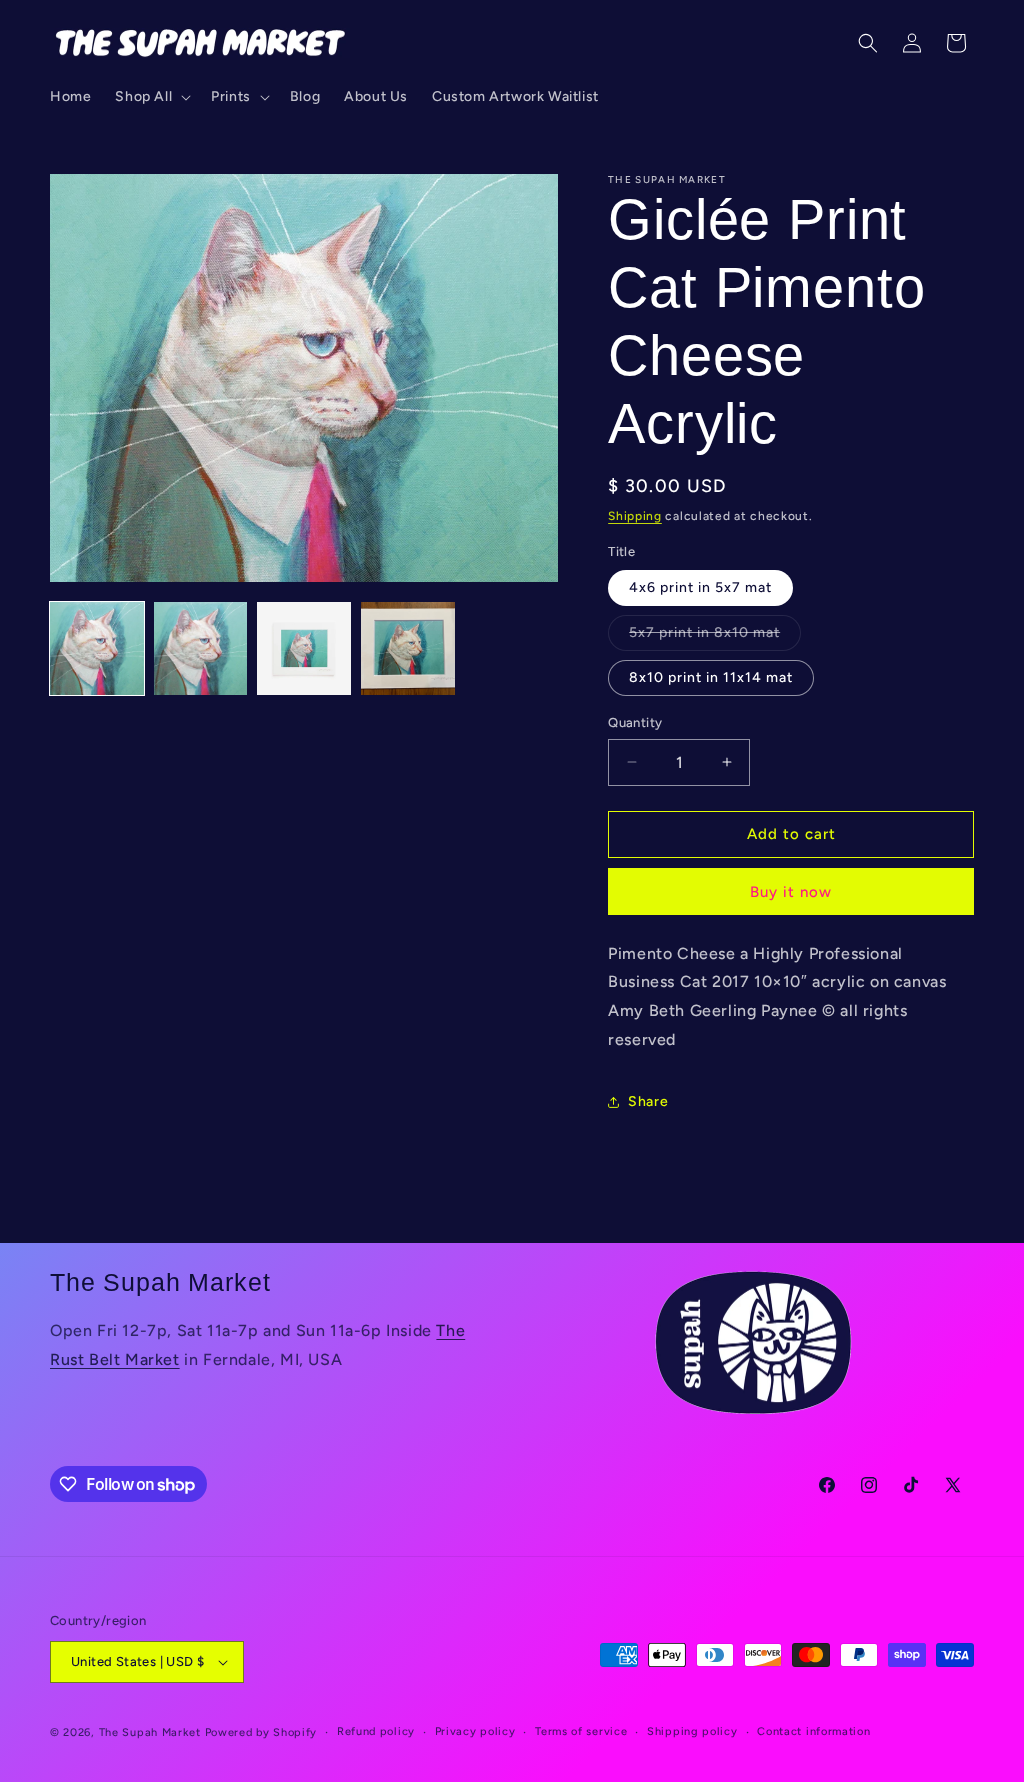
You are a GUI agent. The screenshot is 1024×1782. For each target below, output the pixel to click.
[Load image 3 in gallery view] (304, 649)
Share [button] (648, 1101)
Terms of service (581, 1731)
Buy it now (791, 892)
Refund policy (376, 1731)
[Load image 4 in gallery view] (408, 649)
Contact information (813, 1731)
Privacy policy (475, 1731)
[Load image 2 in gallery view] (201, 649)
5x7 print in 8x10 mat (715, 637)
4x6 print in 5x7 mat (700, 587)
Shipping (635, 516)
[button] (151, 97)
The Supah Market (150, 1732)
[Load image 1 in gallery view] (97, 649)
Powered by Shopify (261, 1732)
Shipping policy (692, 1731)
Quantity (635, 722)
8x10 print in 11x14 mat (711, 677)
